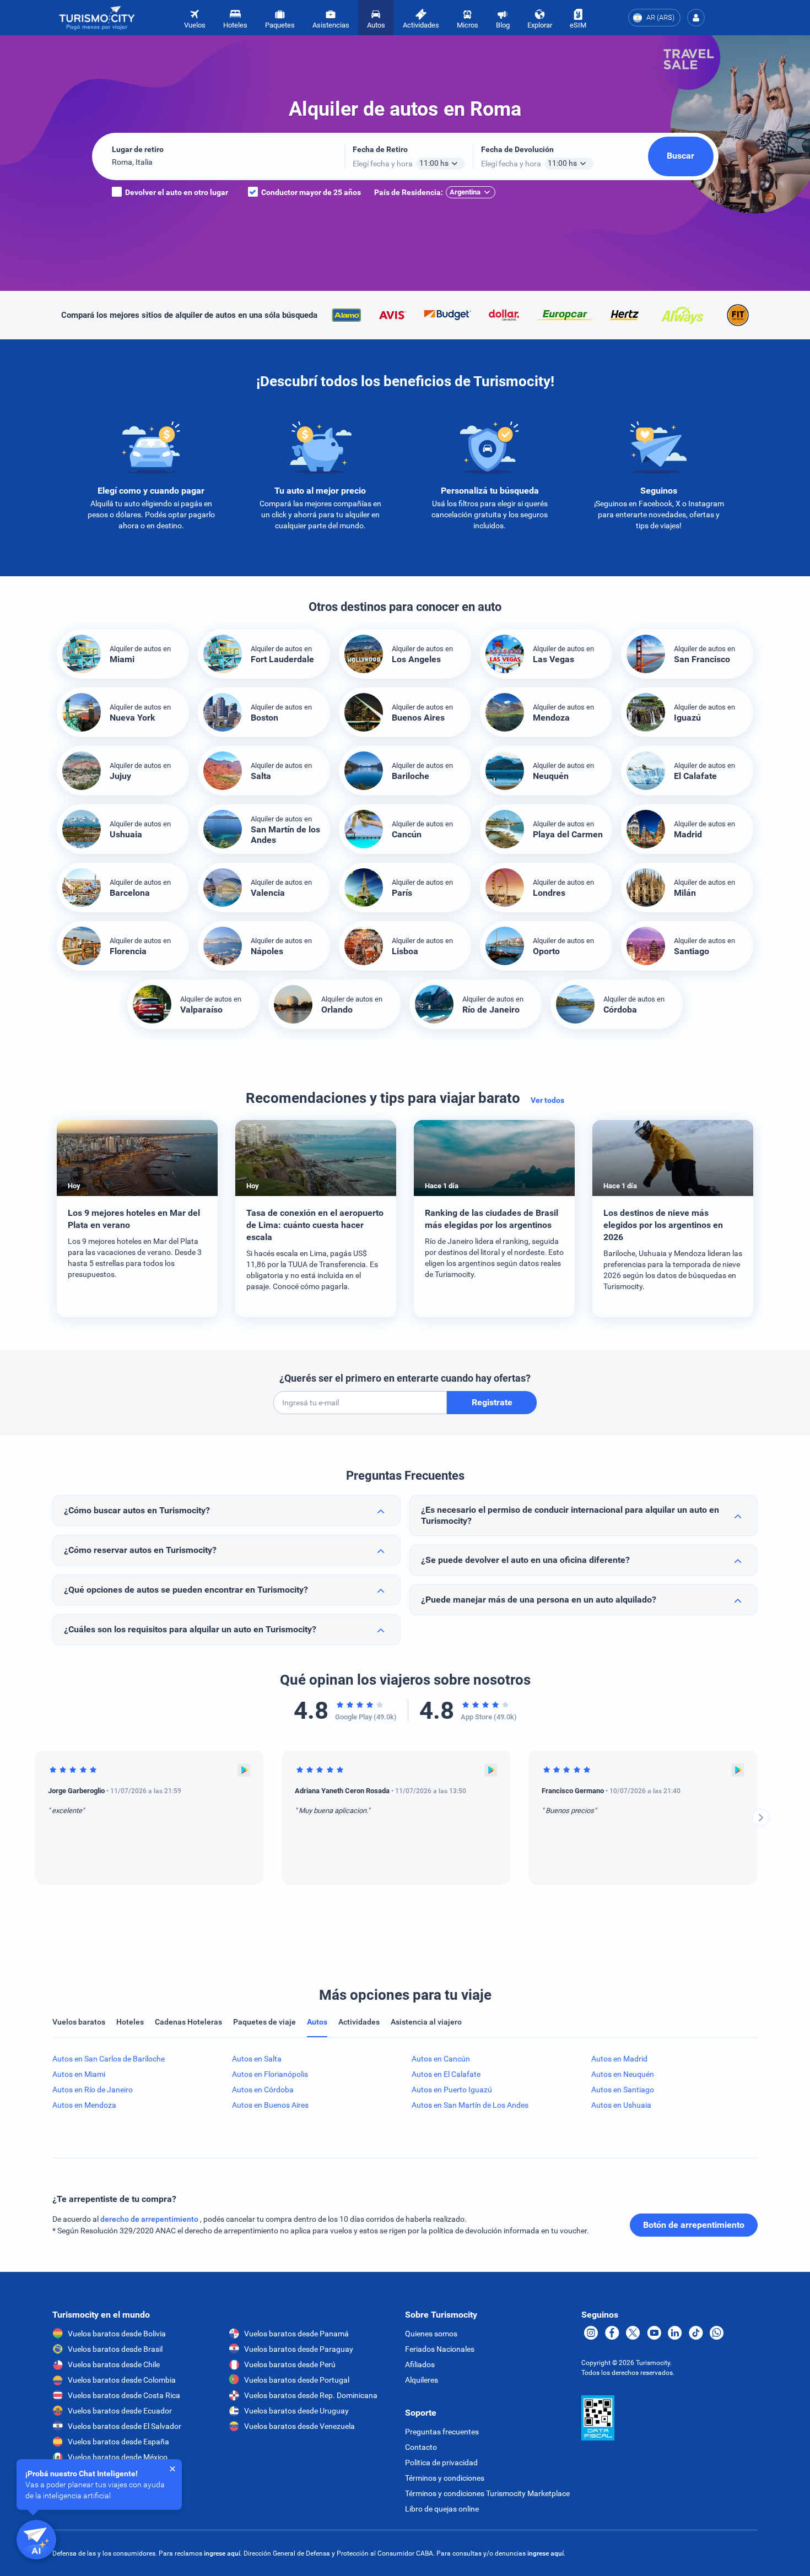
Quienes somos (431, 2334)
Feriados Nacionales (440, 2349)
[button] (696, 18)
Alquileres (422, 2380)
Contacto (421, 2447)
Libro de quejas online (442, 2509)
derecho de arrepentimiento (150, 2219)
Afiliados (420, 2364)
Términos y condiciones (445, 2478)
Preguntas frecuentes (442, 2432)
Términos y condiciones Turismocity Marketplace (487, 2493)
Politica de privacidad (441, 2463)
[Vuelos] (97, 18)
